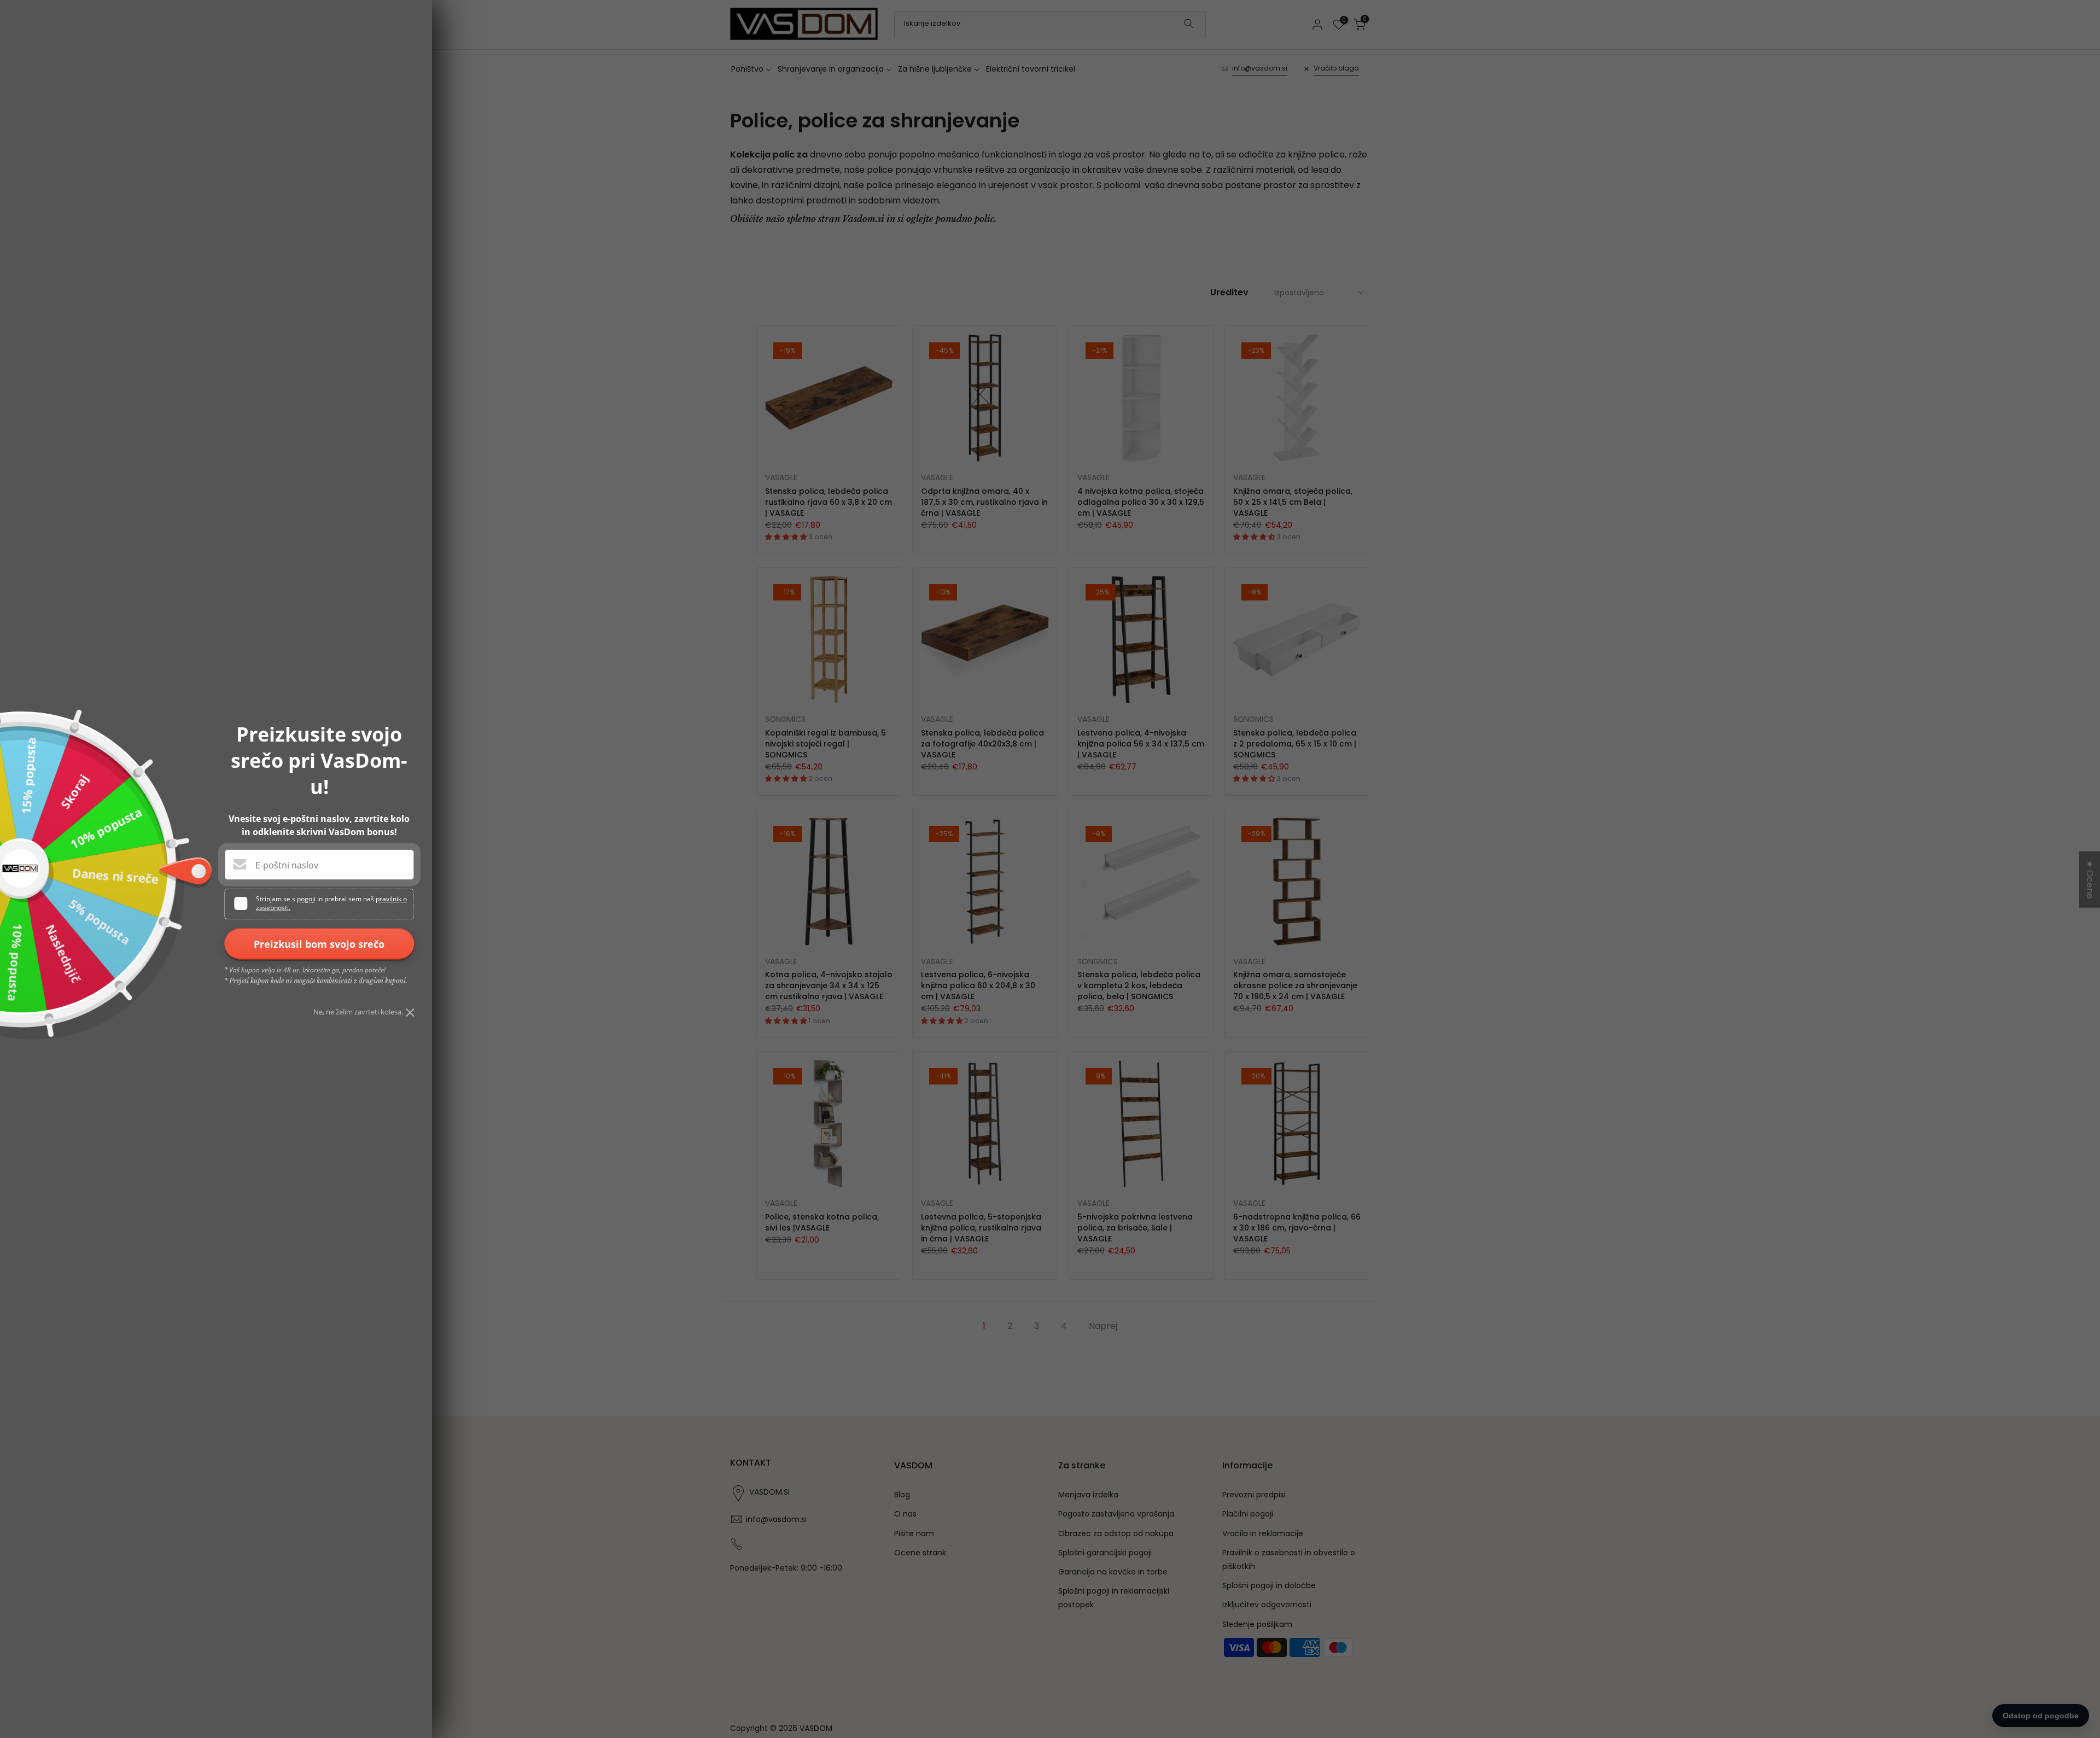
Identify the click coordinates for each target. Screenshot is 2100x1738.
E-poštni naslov (287, 865)
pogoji (306, 899)
